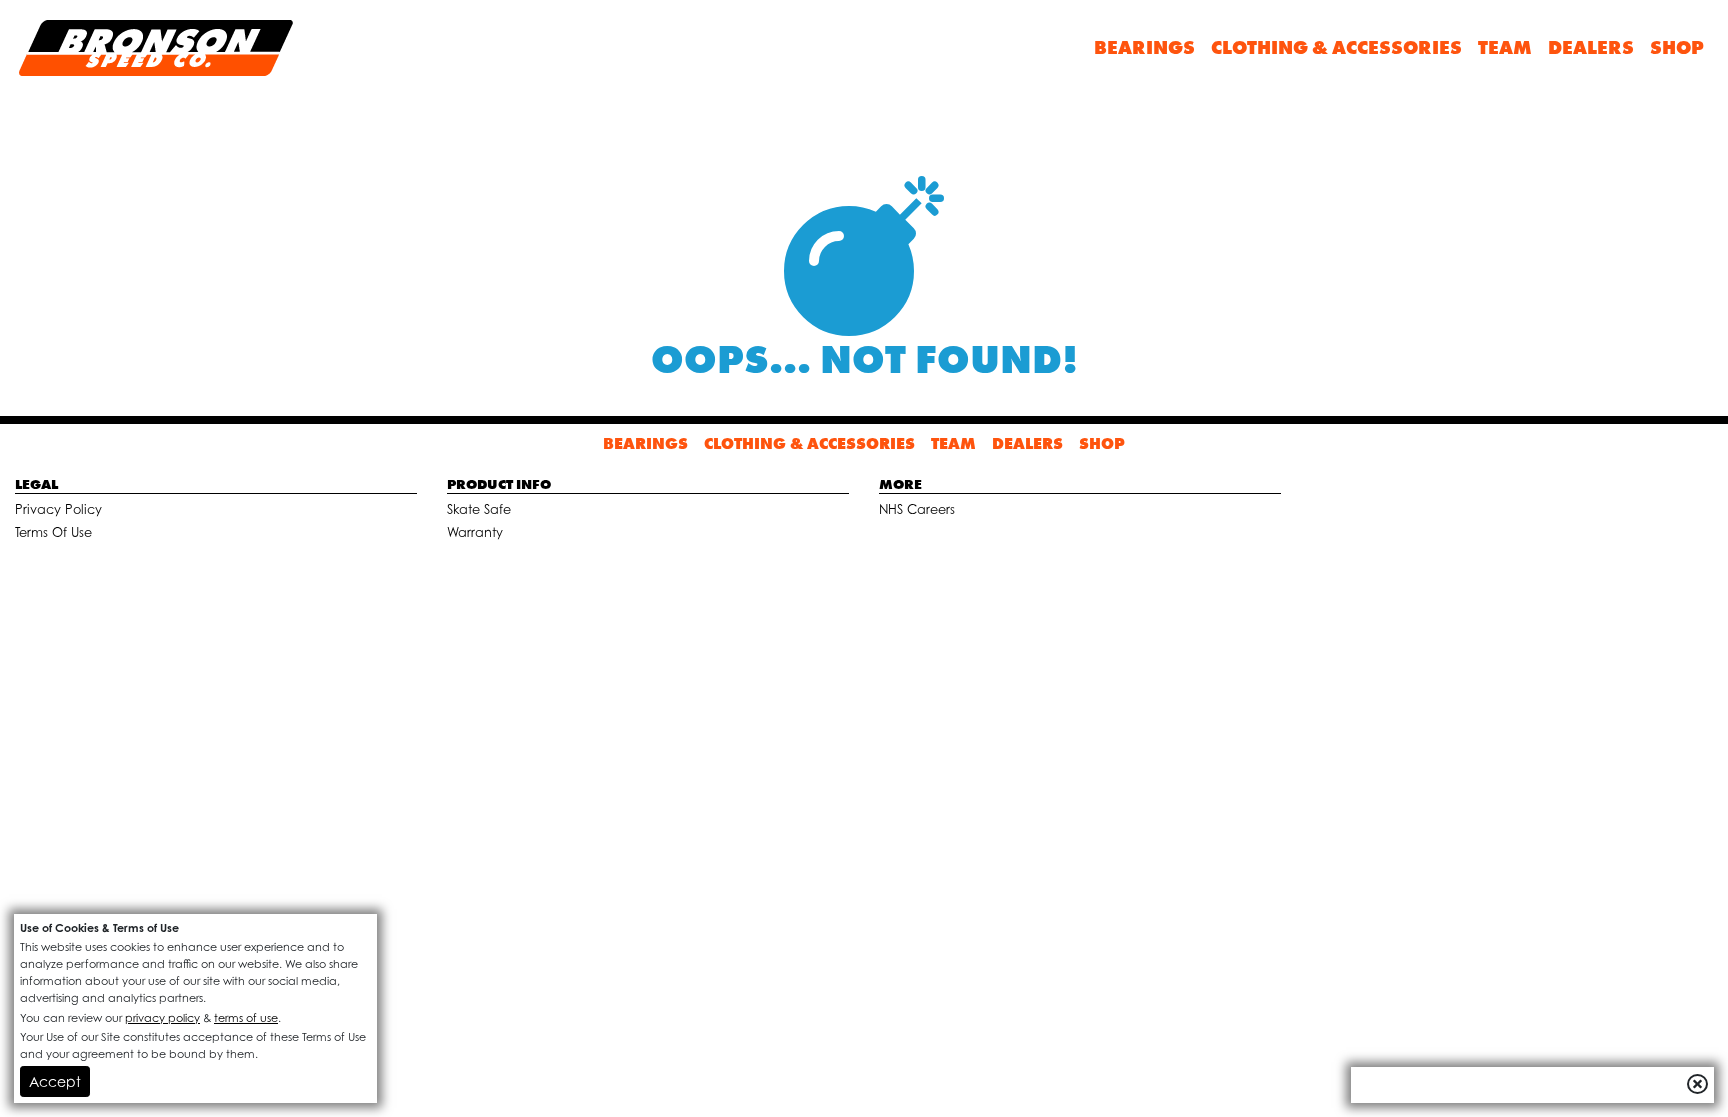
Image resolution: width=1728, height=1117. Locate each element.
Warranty (475, 532)
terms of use (246, 1018)
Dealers (1591, 47)
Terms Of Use (53, 532)
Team (1505, 47)
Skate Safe (479, 509)
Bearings (1144, 47)
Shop (1677, 47)
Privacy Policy (58, 509)
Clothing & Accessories (1336, 47)
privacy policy (162, 1018)
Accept (55, 1081)
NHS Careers (917, 509)
